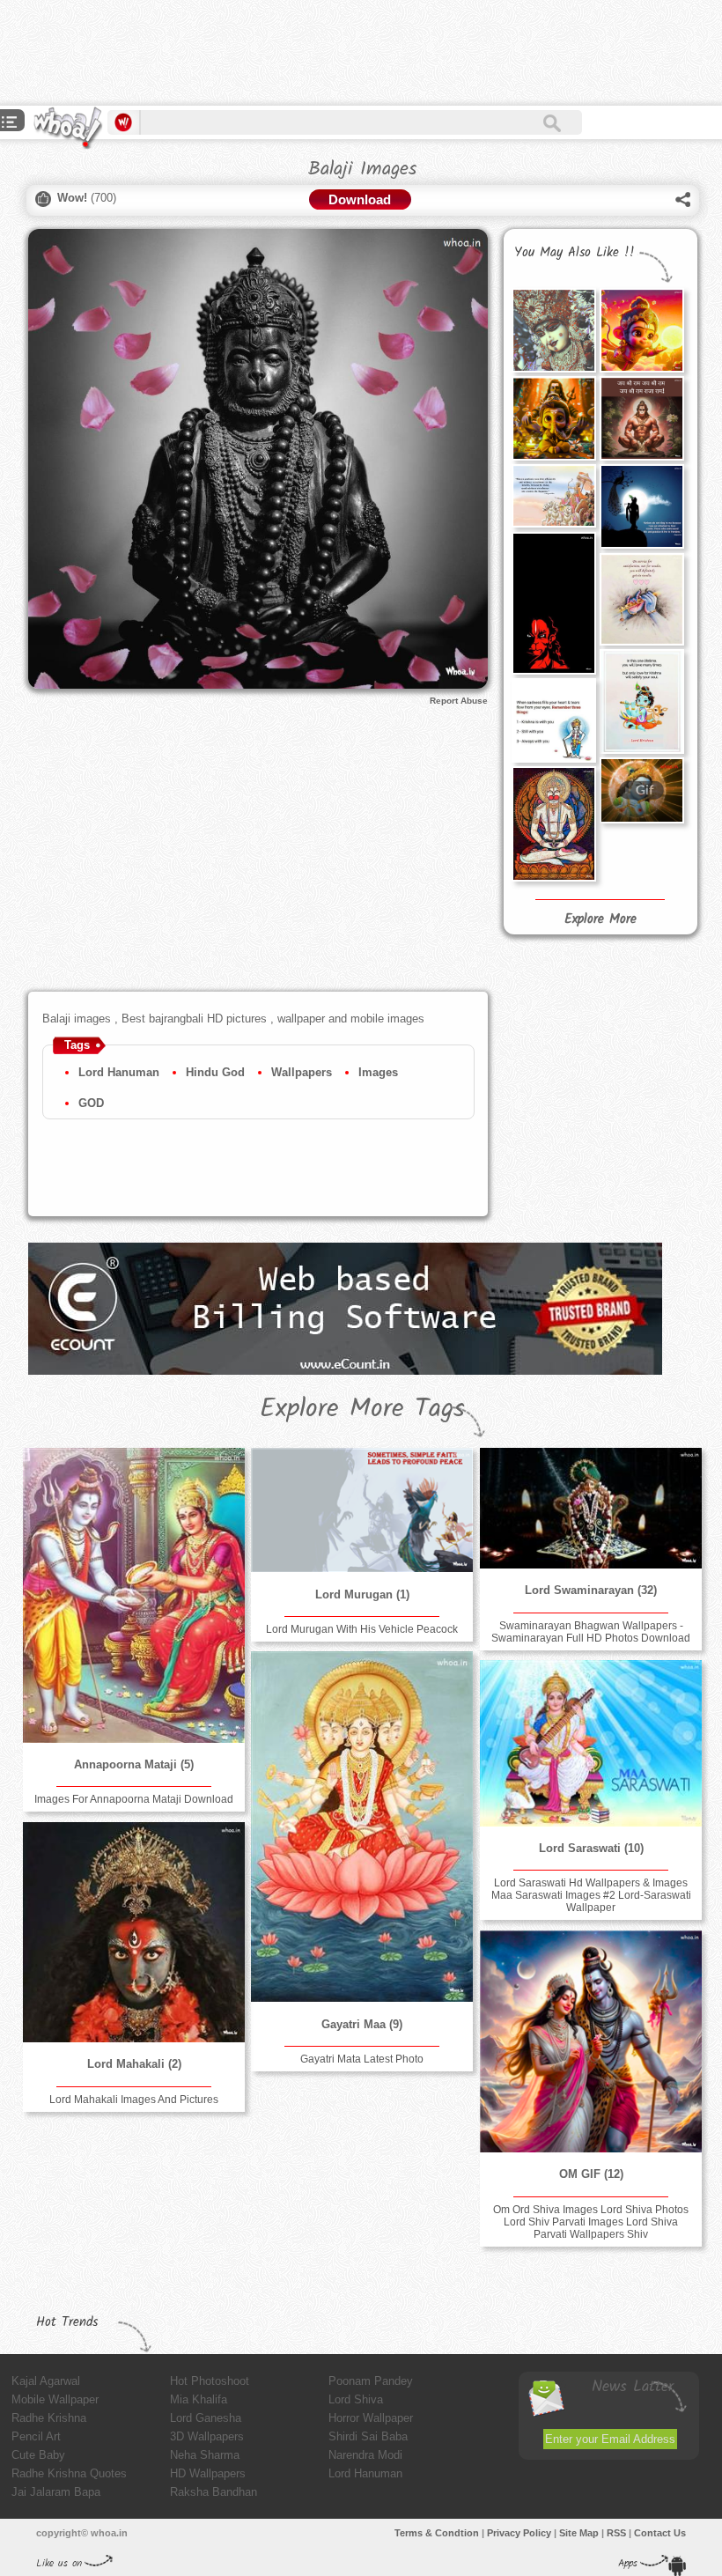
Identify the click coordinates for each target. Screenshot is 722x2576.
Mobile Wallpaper (55, 2399)
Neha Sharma (205, 2455)
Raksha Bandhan (214, 2492)
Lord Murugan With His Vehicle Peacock (362, 1629)
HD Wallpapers (208, 2473)
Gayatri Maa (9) (362, 2024)
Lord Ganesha (206, 2418)
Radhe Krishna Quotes (69, 2473)
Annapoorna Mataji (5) (134, 1764)
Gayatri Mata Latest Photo (362, 2059)
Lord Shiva (356, 2399)
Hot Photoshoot (210, 2381)
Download (360, 199)
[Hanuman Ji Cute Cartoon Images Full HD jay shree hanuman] (642, 330)
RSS (616, 2533)
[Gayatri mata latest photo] (362, 1827)
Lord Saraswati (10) (591, 1848)
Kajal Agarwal (46, 2381)
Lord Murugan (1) (362, 1594)
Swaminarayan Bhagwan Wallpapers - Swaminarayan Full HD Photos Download (591, 1632)
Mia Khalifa (199, 2399)
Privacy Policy (519, 2533)
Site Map (579, 2533)
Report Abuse (459, 701)
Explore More (600, 919)
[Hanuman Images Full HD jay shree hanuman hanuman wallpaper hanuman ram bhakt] (642, 418)
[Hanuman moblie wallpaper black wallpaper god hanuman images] (554, 603)
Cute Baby (38, 2455)
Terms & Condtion (437, 2533)
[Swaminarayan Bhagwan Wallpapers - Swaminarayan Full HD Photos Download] (591, 1508)
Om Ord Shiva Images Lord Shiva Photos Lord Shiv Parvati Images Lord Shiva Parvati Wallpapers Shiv (591, 2222)
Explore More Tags (362, 1409)
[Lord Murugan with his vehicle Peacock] (362, 1510)
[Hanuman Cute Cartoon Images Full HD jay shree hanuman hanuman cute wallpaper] (554, 418)
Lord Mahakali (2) (134, 2064)
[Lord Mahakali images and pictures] (134, 1932)
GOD (91, 1103)
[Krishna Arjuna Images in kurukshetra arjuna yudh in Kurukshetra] (554, 496)
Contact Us (660, 2533)
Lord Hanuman (119, 1072)
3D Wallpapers (207, 2436)
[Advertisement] (320, 53)
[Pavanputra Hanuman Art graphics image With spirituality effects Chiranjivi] (554, 824)
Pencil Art (36, 2436)
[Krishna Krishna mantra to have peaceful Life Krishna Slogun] (642, 599)
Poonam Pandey (371, 2381)
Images (378, 1072)
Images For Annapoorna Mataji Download (134, 1799)
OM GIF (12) (591, 2174)
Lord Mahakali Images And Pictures (134, 2100)
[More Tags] (10, 124)
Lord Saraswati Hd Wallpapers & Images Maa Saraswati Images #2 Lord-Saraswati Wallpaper (591, 1895)
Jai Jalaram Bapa (56, 2492)
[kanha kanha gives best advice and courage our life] (554, 720)
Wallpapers (302, 1072)
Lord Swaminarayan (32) (591, 1590)
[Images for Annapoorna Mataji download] (134, 1595)
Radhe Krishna (49, 2418)
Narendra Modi (365, 2455)
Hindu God (215, 1072)
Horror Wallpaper (371, 2418)
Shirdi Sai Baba (368, 2436)
